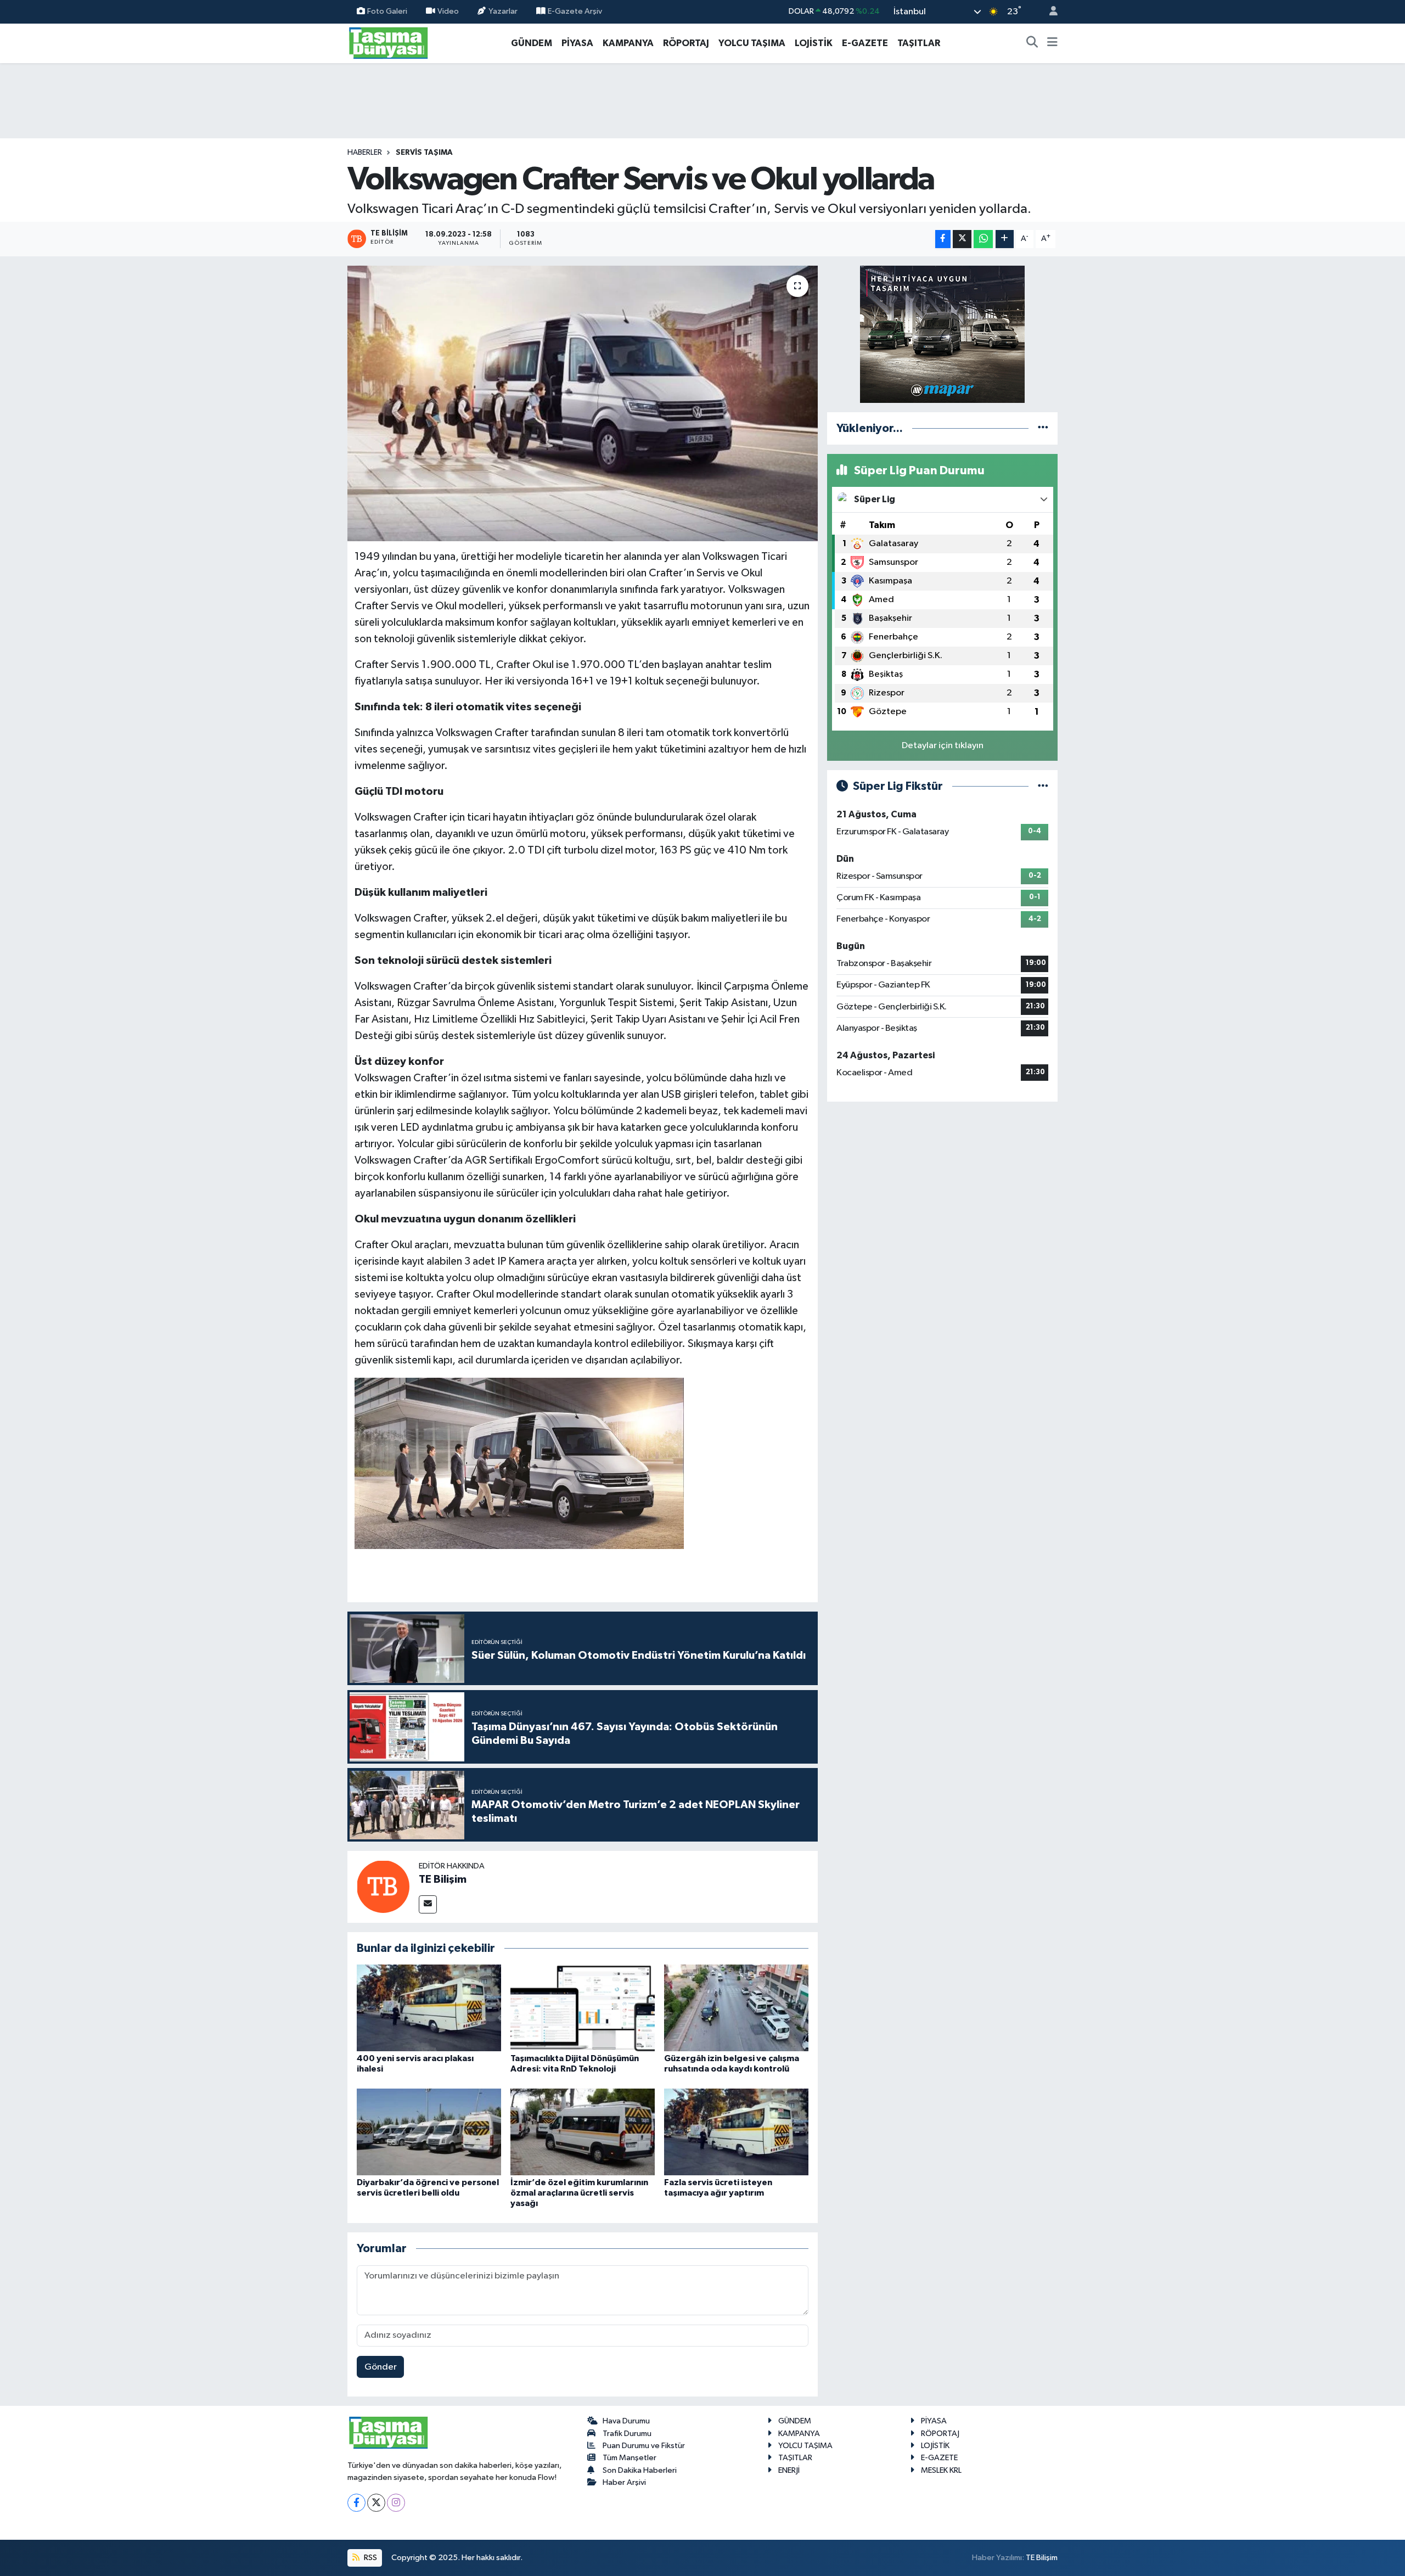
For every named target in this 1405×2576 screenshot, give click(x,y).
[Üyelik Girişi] (1049, 12)
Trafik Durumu (627, 2434)
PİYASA (577, 43)
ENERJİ (789, 2470)
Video (448, 11)
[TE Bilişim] (383, 1886)
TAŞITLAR (919, 43)
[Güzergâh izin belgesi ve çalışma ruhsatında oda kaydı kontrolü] (736, 2008)
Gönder (381, 2367)
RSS (370, 2558)
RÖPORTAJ (686, 43)
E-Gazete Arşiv (575, 11)
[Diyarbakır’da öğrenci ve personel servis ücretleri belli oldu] (429, 2132)
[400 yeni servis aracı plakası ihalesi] (429, 2008)
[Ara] (1032, 43)
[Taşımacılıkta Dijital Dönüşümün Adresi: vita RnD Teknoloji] (583, 2008)
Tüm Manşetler (630, 2458)
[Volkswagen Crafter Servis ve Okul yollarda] (583, 403)
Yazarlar (503, 11)
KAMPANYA (628, 43)
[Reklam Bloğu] (942, 334)
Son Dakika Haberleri (640, 2470)
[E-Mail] (428, 1904)
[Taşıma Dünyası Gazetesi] (389, 43)
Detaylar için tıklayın (943, 746)
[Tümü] (1043, 428)
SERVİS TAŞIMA (424, 153)
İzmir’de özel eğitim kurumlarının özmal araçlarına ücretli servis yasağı (579, 2193)
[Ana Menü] (1052, 43)
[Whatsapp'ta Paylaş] (983, 239)
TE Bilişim (443, 1879)
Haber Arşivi (624, 2482)
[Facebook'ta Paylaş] (943, 239)
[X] (376, 2503)
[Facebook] (356, 2503)
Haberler (365, 153)
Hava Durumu (626, 2421)
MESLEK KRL (941, 2470)
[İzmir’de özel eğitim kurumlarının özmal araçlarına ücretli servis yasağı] (583, 2132)
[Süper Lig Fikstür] (1043, 786)
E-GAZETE (865, 43)
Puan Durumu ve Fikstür (644, 2446)
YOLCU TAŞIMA (752, 43)
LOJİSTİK (814, 43)
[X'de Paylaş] (962, 239)
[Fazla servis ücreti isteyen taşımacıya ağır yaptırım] (736, 2132)
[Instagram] (396, 2503)
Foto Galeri (387, 11)
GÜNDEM (532, 43)
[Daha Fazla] (1005, 239)
